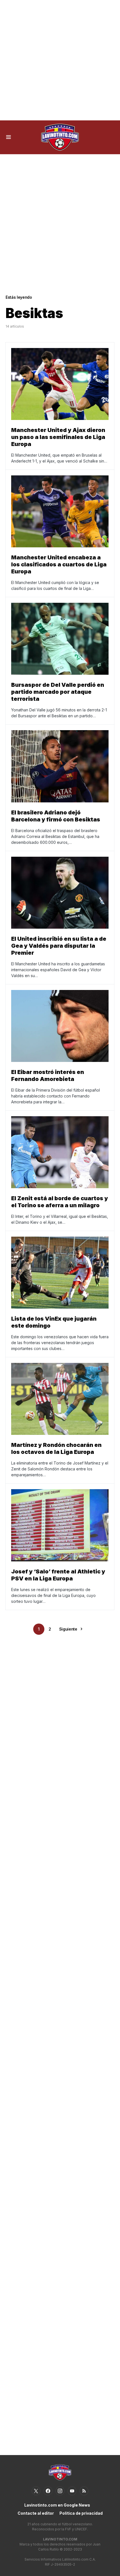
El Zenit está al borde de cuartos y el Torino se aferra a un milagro (60, 1202)
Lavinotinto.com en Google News (57, 2505)
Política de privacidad (81, 2513)
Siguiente (68, 1629)
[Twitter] (36, 2491)
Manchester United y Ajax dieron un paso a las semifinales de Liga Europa (58, 437)
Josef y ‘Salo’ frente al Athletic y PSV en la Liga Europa (58, 1575)
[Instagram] (60, 2491)
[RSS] (84, 2491)
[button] (9, 137)
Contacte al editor (36, 2513)
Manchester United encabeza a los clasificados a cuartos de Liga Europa (59, 564)
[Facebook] (48, 2491)
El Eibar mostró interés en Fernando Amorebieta (48, 1076)
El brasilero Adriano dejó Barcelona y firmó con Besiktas (56, 816)
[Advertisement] (60, 60)
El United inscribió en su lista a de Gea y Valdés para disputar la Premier (59, 946)
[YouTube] (72, 2491)
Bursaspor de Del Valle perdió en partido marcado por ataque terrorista (58, 692)
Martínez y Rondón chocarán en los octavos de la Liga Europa (56, 1448)
